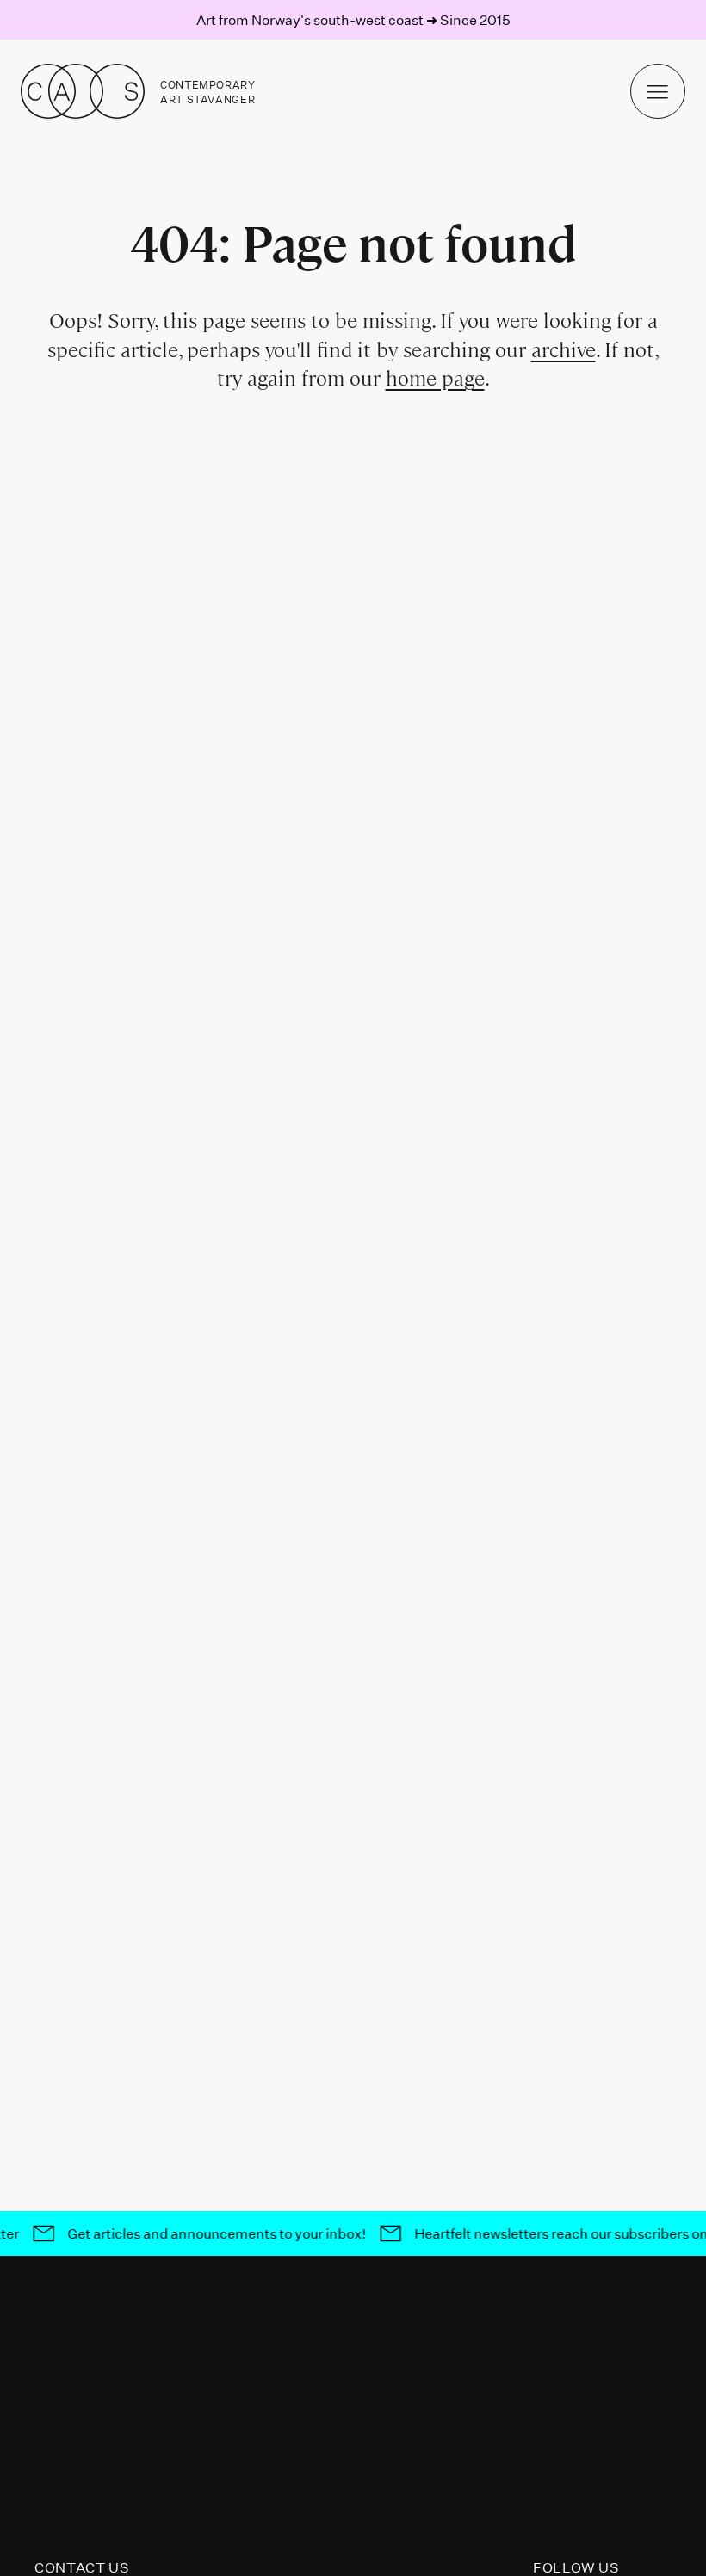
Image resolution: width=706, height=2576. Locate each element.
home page (435, 378)
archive (564, 350)
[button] (658, 91)
